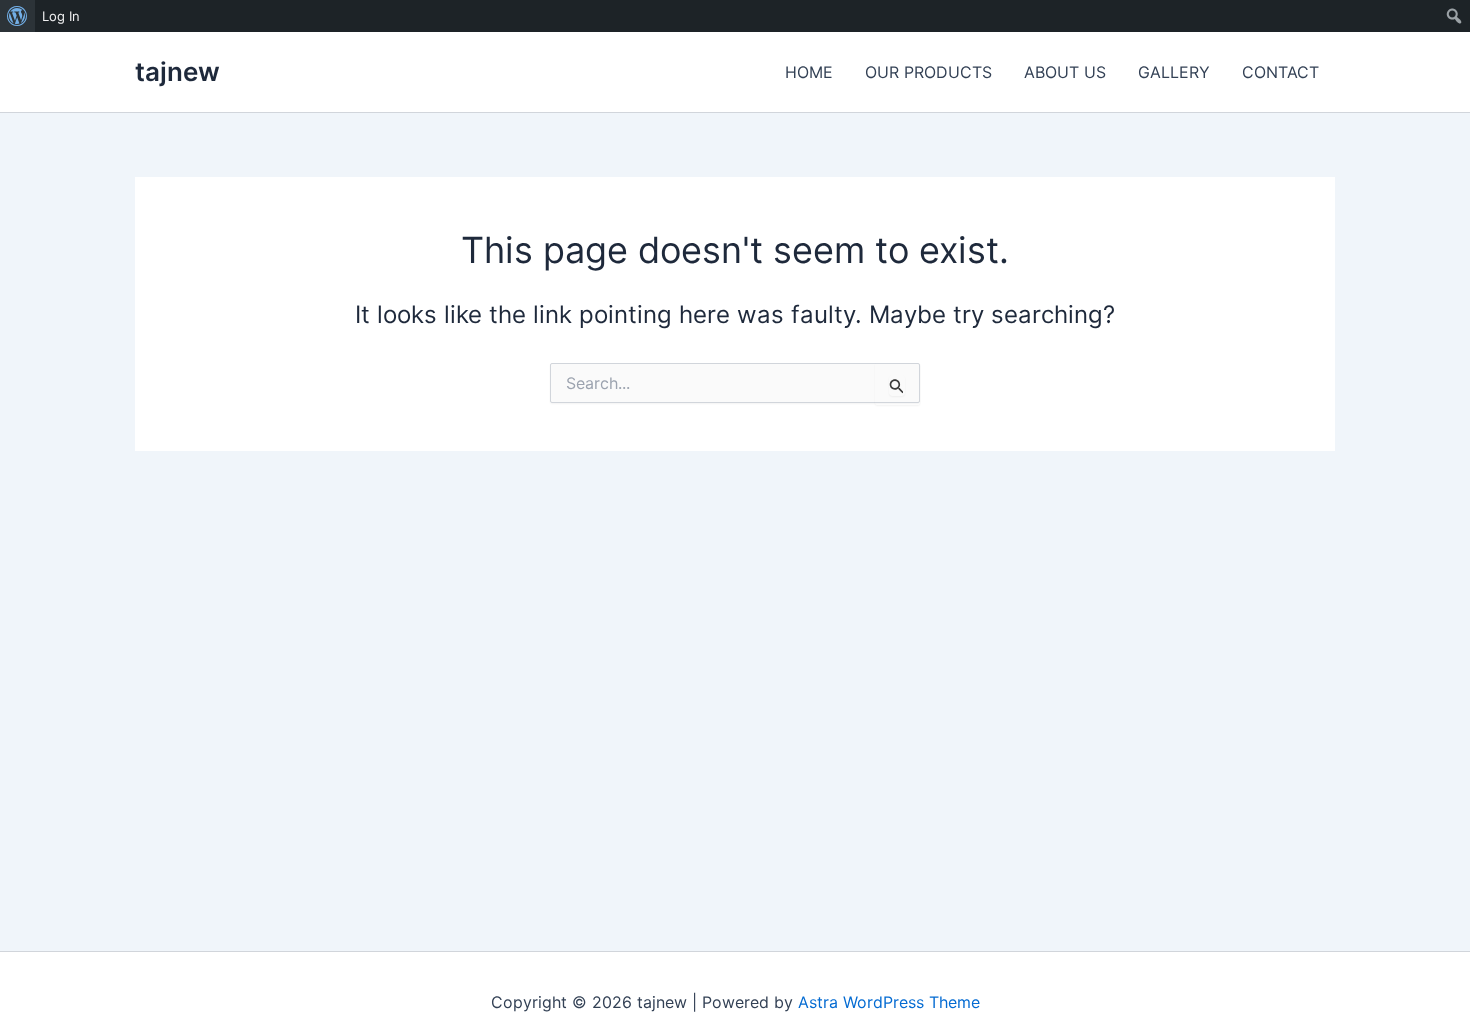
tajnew (177, 71)
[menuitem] (17, 16)
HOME (809, 72)
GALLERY (1174, 72)
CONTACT (1280, 72)
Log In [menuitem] (61, 16)
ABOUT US (1065, 72)
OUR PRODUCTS (928, 72)
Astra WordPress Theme (889, 1002)
